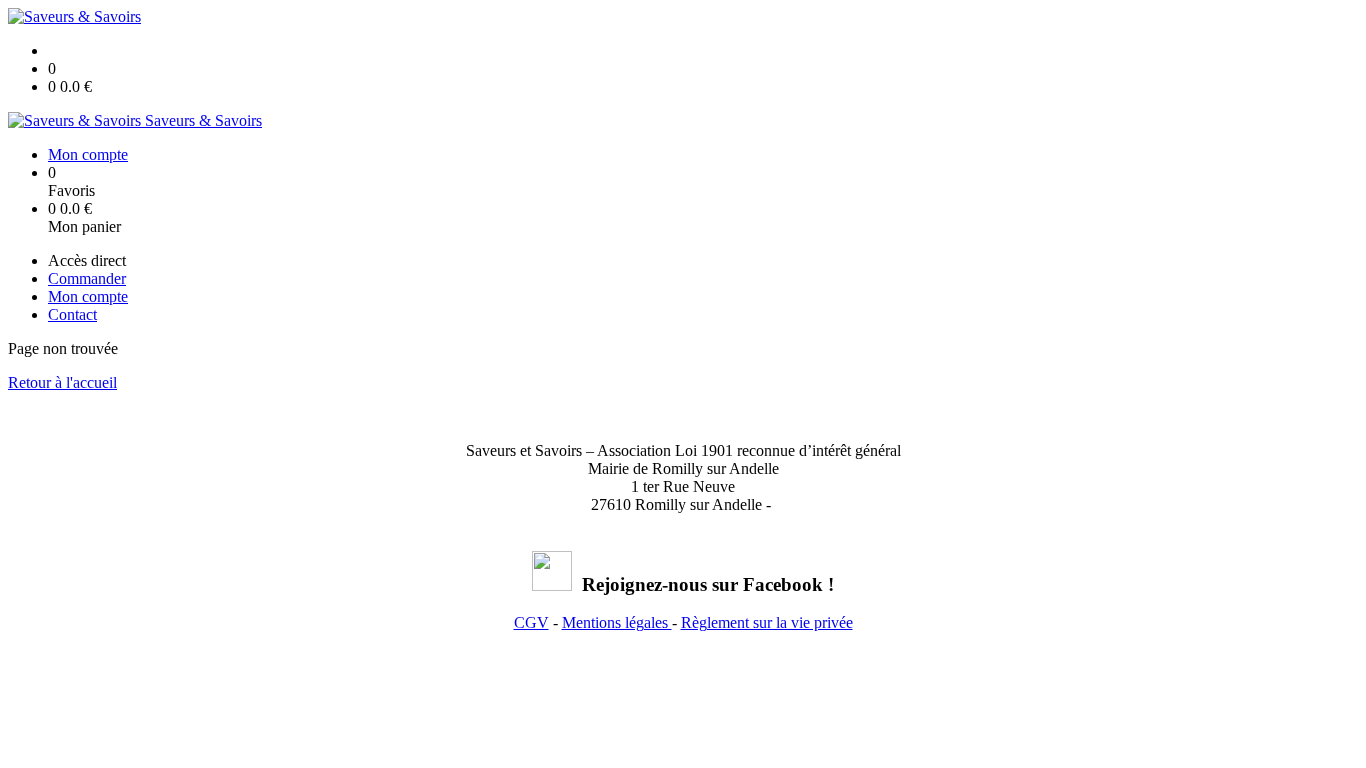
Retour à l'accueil (62, 382)
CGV (531, 622)
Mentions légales (617, 622)
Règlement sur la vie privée (767, 622)
